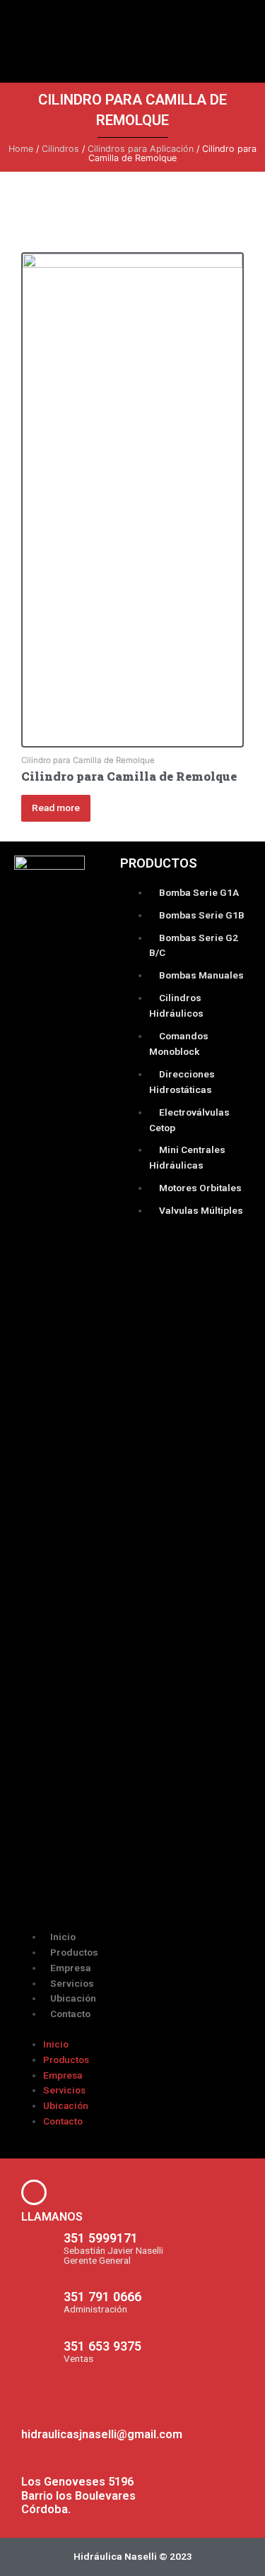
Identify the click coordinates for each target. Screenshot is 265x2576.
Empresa (71, 1968)
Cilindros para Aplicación (141, 149)
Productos (74, 1952)
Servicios (72, 1983)
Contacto (70, 2014)
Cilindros (60, 149)
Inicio (63, 1937)
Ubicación (73, 1998)
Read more (56, 808)
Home (21, 149)
